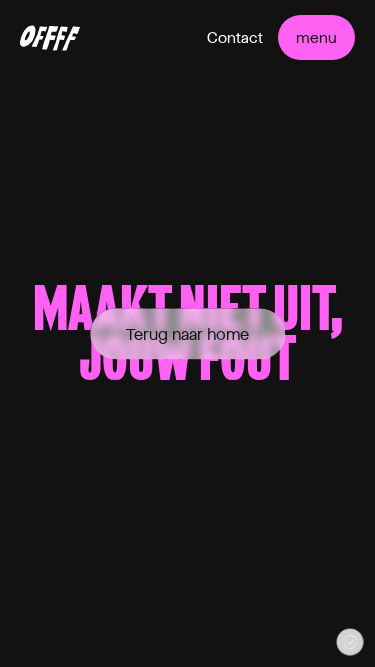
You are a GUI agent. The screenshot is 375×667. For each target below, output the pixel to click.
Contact (235, 38)
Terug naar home (187, 333)
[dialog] (350, 642)
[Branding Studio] (50, 38)
